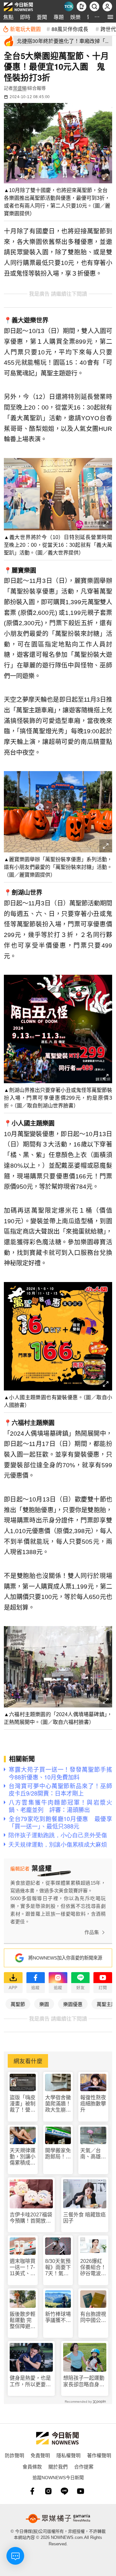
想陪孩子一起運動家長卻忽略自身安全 (84, 2381)
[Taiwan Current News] (69, 6)
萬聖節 (18, 2004)
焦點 (8, 17)
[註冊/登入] (107, 6)
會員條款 (32, 2466)
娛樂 (75, 17)
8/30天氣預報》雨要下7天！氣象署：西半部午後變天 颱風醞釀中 (58, 2268)
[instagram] (48, 2491)
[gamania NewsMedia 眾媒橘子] (58, 2519)
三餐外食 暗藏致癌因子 (84, 2218)
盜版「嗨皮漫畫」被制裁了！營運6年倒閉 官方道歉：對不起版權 (23, 2104)
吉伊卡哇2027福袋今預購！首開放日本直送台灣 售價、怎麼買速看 (31, 2218)
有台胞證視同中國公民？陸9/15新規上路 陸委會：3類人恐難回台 (93, 2317)
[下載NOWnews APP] (82, 6)
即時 (25, 17)
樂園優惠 (73, 2004)
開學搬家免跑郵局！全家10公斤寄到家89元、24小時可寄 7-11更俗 (58, 2154)
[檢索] (94, 6)
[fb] (32, 2491)
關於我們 (58, 2466)
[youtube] (81, 2491)
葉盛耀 (20, 88)
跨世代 (108, 29)
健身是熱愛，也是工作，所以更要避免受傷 (30, 2381)
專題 (59, 17)
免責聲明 (40, 2455)
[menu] (110, 17)
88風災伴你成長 (70, 29)
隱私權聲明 (68, 2455)
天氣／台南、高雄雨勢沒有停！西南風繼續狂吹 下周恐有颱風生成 (93, 2154)
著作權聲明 (99, 2455)
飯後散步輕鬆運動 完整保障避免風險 (23, 2321)
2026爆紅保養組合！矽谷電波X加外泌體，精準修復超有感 (93, 2268)
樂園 (44, 2004)
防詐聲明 (15, 2455)
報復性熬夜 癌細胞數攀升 (93, 2104)
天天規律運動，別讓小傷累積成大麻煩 (23, 2157)
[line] (64, 2491)
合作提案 (84, 2466)
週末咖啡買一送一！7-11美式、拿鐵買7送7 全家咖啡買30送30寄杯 (23, 2268)
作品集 (92, 1932)
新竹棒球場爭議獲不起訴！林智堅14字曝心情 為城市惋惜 (58, 2317)
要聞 (42, 17)
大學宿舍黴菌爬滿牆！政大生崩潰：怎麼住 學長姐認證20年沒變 (58, 2104)
